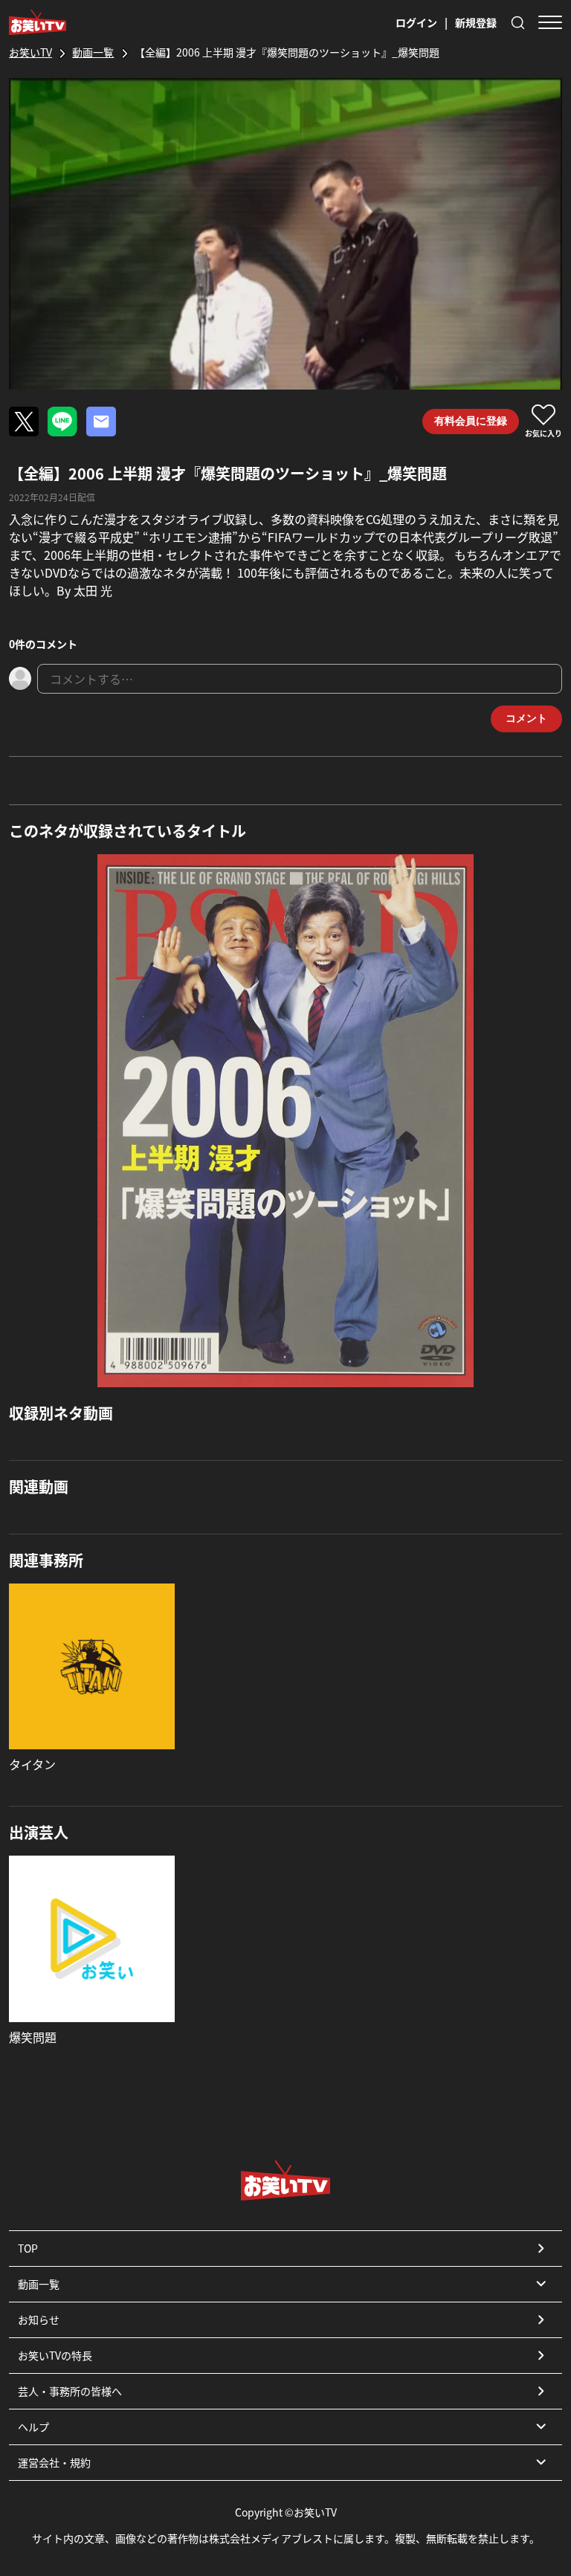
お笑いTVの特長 (55, 2355)
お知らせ (39, 2320)
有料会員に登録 (471, 421)
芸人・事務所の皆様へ (70, 2391)
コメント (526, 718)
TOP (28, 2248)
